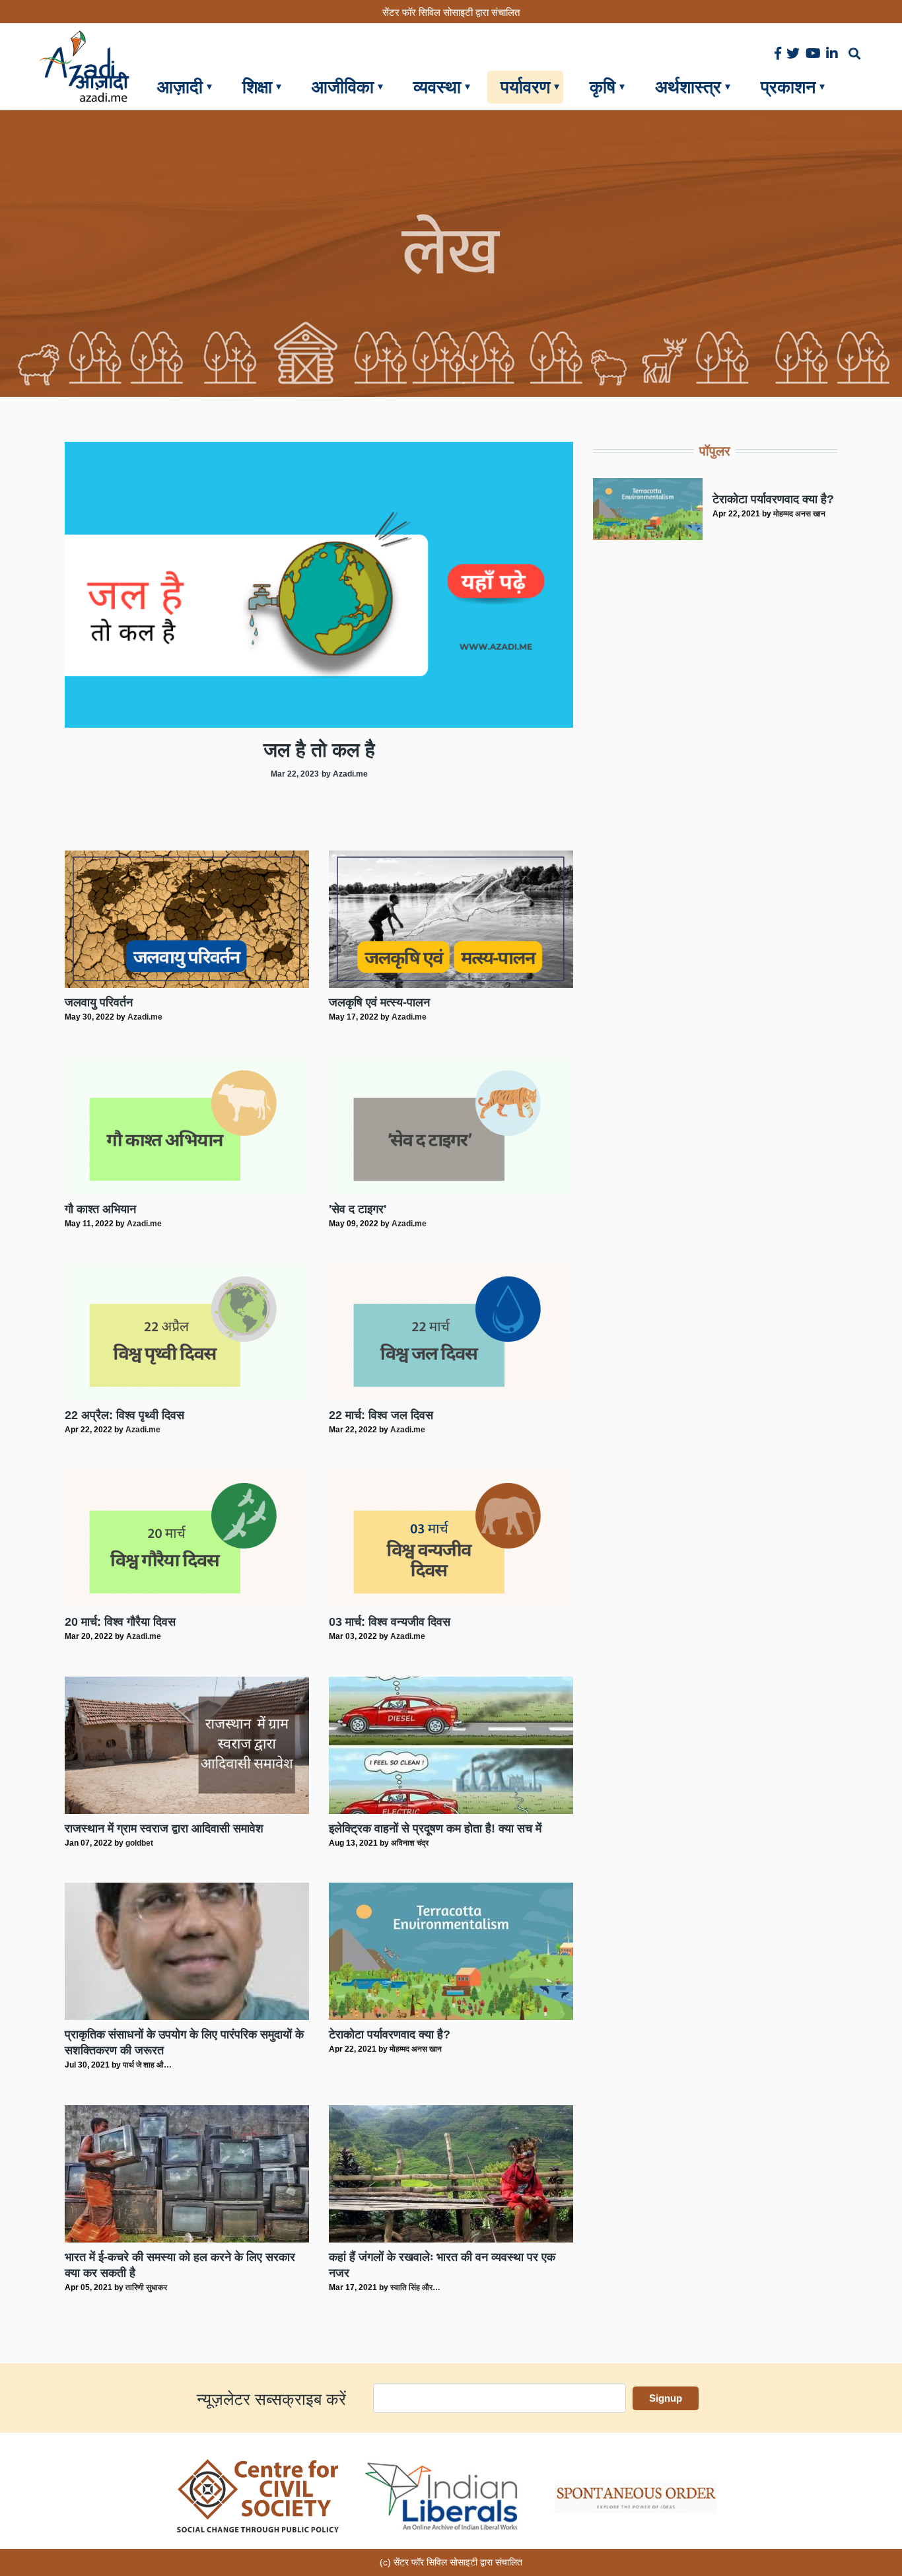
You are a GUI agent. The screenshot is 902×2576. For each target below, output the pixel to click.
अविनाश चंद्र (410, 1843)
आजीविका (343, 87)
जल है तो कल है (319, 750)
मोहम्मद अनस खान (416, 2049)
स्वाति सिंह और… (415, 2287)
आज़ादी (180, 87)
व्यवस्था (437, 87)
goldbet (139, 1843)
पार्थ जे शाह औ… (147, 2065)
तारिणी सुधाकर (146, 2287)
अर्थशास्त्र (688, 87)
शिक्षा (257, 87)
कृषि (603, 87)
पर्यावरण (525, 87)
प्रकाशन (788, 87)
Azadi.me (145, 1017)
